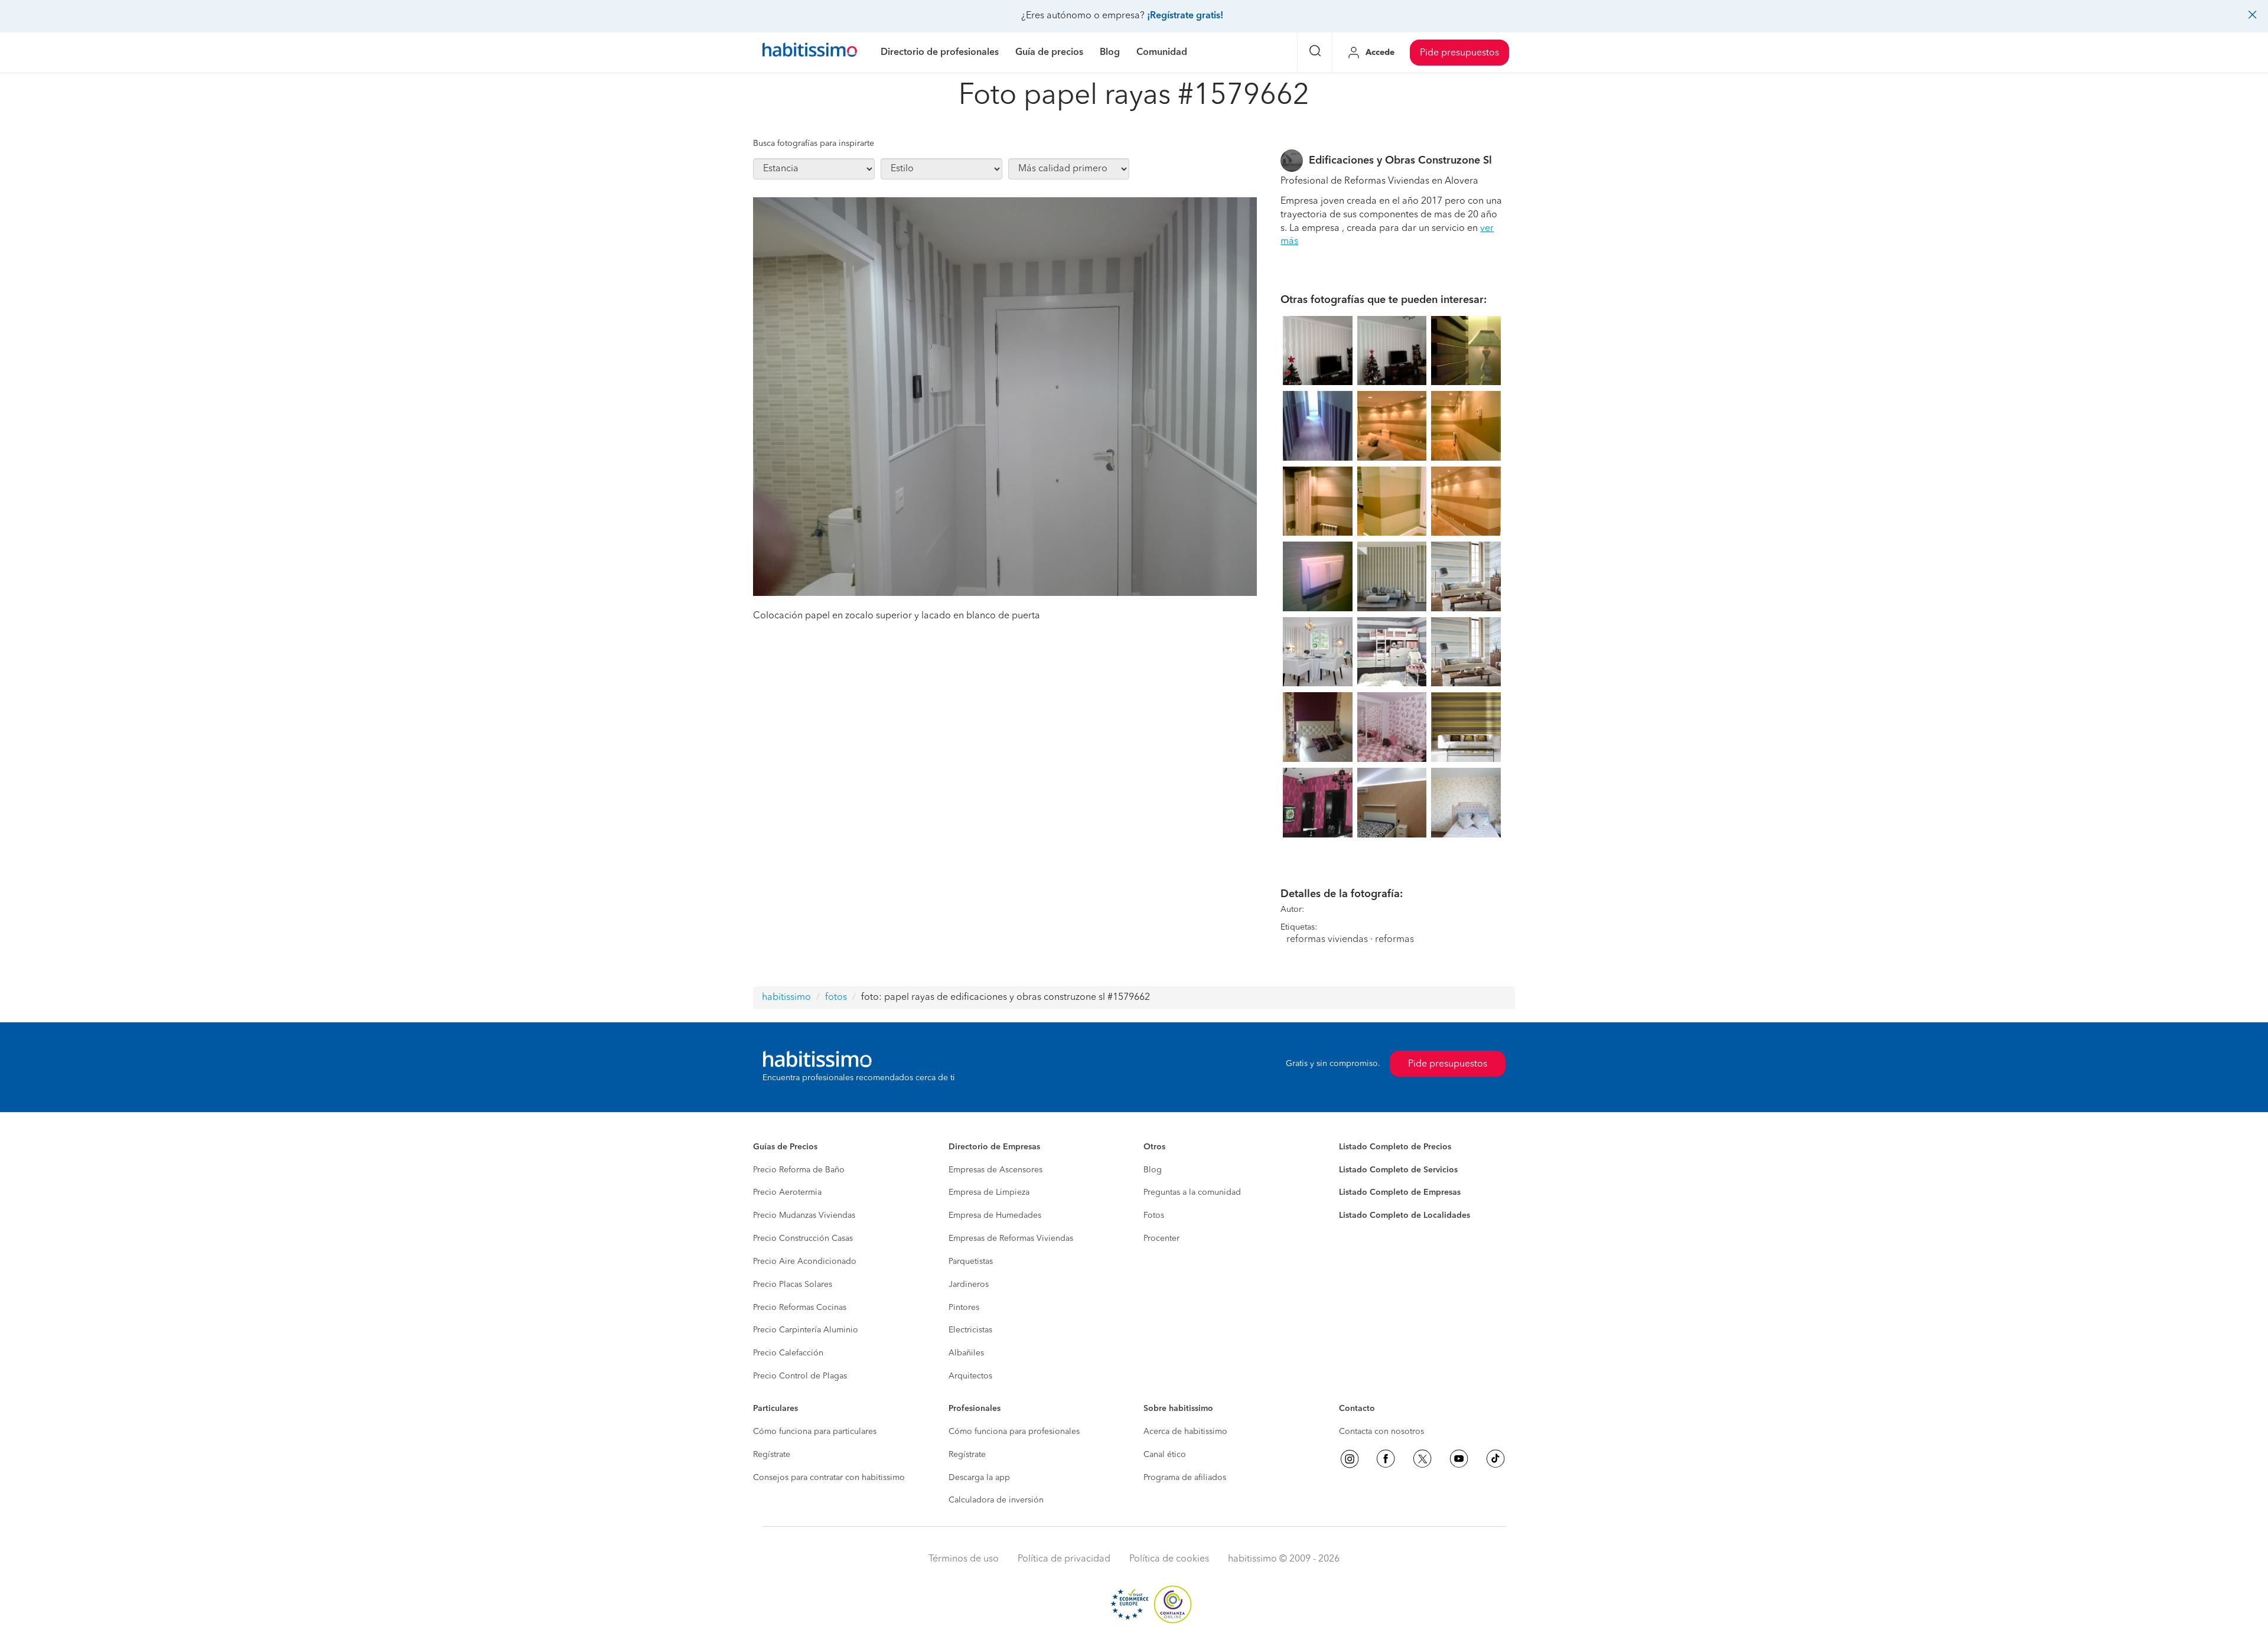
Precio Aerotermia (787, 1192)
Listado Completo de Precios (1395, 1147)
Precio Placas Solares (793, 1285)
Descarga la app (979, 1478)
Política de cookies (1169, 1559)
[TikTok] (1495, 1459)
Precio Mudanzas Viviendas (804, 1215)
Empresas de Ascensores (995, 1170)
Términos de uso (964, 1559)
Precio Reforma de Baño (799, 1170)
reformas (1394, 940)
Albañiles (966, 1353)
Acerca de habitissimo (1185, 1432)
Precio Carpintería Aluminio (806, 1330)
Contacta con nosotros (1381, 1432)
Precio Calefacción (788, 1353)
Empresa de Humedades (995, 1215)
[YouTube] (1459, 1459)
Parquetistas (971, 1262)
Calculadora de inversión (996, 1500)
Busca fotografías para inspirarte (814, 144)
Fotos (1154, 1215)
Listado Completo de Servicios (1398, 1170)
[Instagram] (1350, 1459)
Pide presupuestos (1459, 53)
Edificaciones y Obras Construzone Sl (1400, 161)
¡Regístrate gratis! (1185, 16)
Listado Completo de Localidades (1405, 1215)
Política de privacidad (1064, 1559)
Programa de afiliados (1185, 1478)
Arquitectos (970, 1376)
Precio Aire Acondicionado (805, 1262)
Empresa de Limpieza (989, 1192)
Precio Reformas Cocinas (800, 1308)
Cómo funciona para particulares (815, 1432)
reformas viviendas (1327, 940)
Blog (1153, 1170)
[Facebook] (1386, 1459)
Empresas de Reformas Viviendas (1011, 1238)
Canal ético (1165, 1455)
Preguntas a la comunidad (1192, 1192)
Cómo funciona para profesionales (1014, 1432)
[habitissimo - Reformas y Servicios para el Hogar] (810, 53)
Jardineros (969, 1285)
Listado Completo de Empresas (1400, 1192)
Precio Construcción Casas (803, 1238)
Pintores (964, 1308)
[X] (1422, 1459)
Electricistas (970, 1330)
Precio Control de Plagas (800, 1376)
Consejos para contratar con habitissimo (829, 1478)
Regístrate (772, 1455)
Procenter (1161, 1238)
